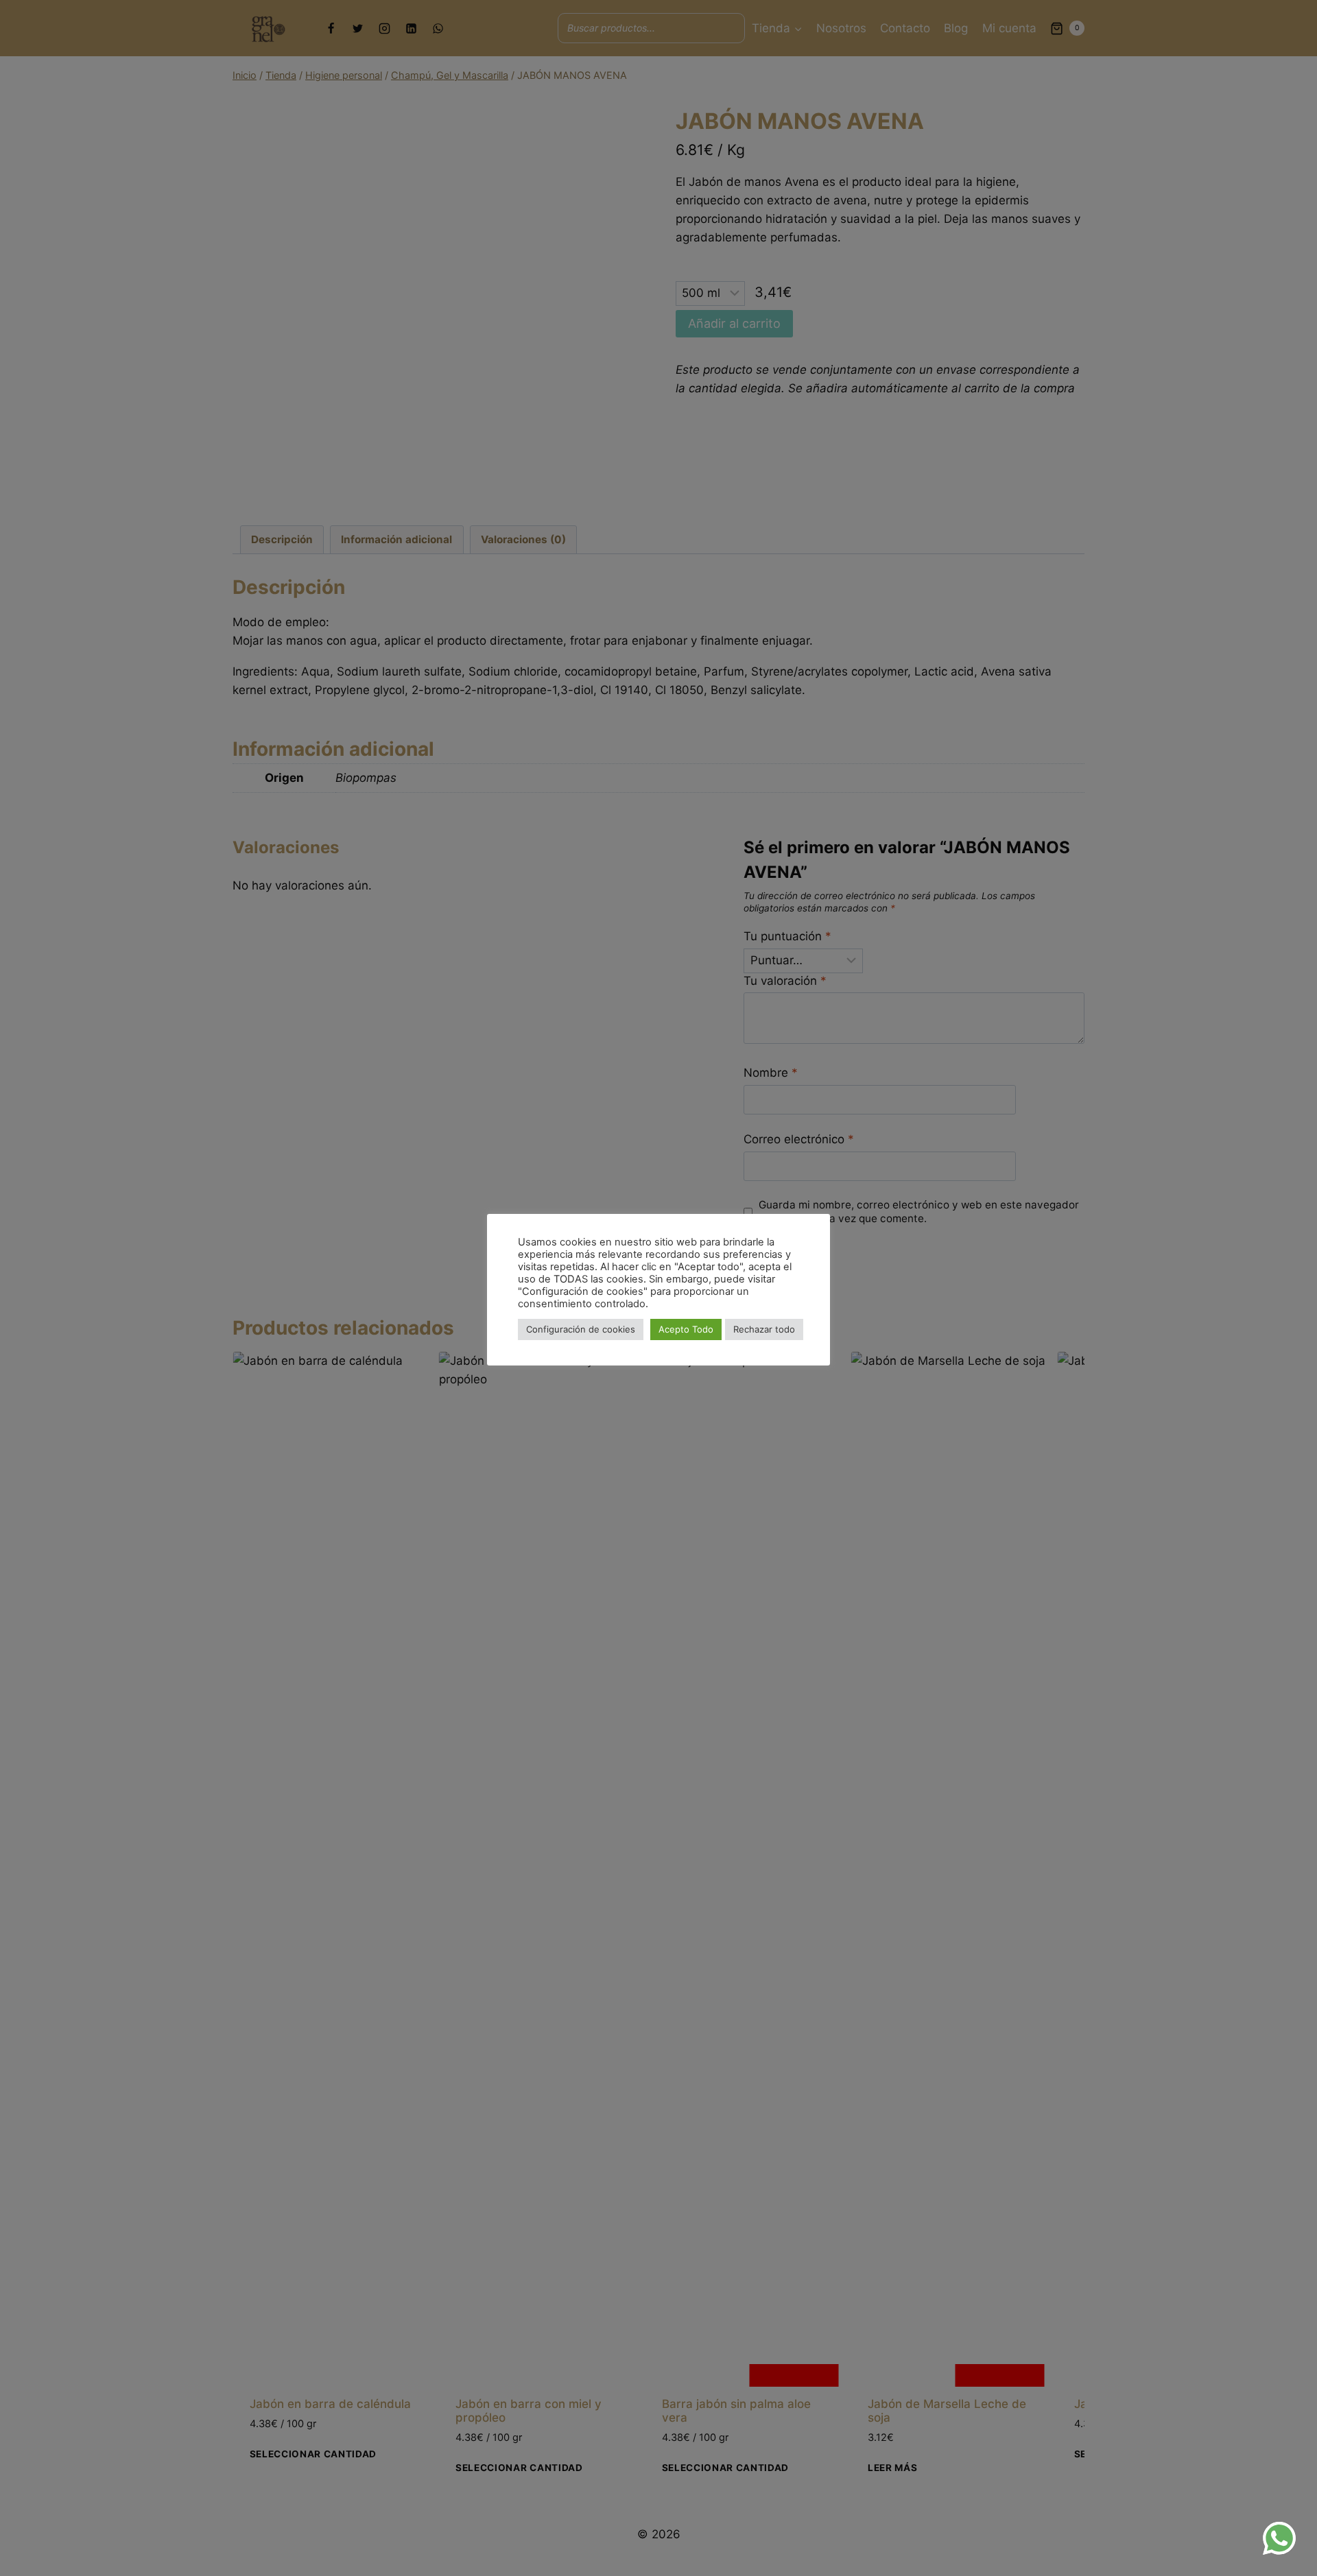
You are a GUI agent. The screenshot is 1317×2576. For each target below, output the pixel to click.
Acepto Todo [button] (686, 1329)
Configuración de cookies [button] (581, 1329)
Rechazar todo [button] (764, 1329)
